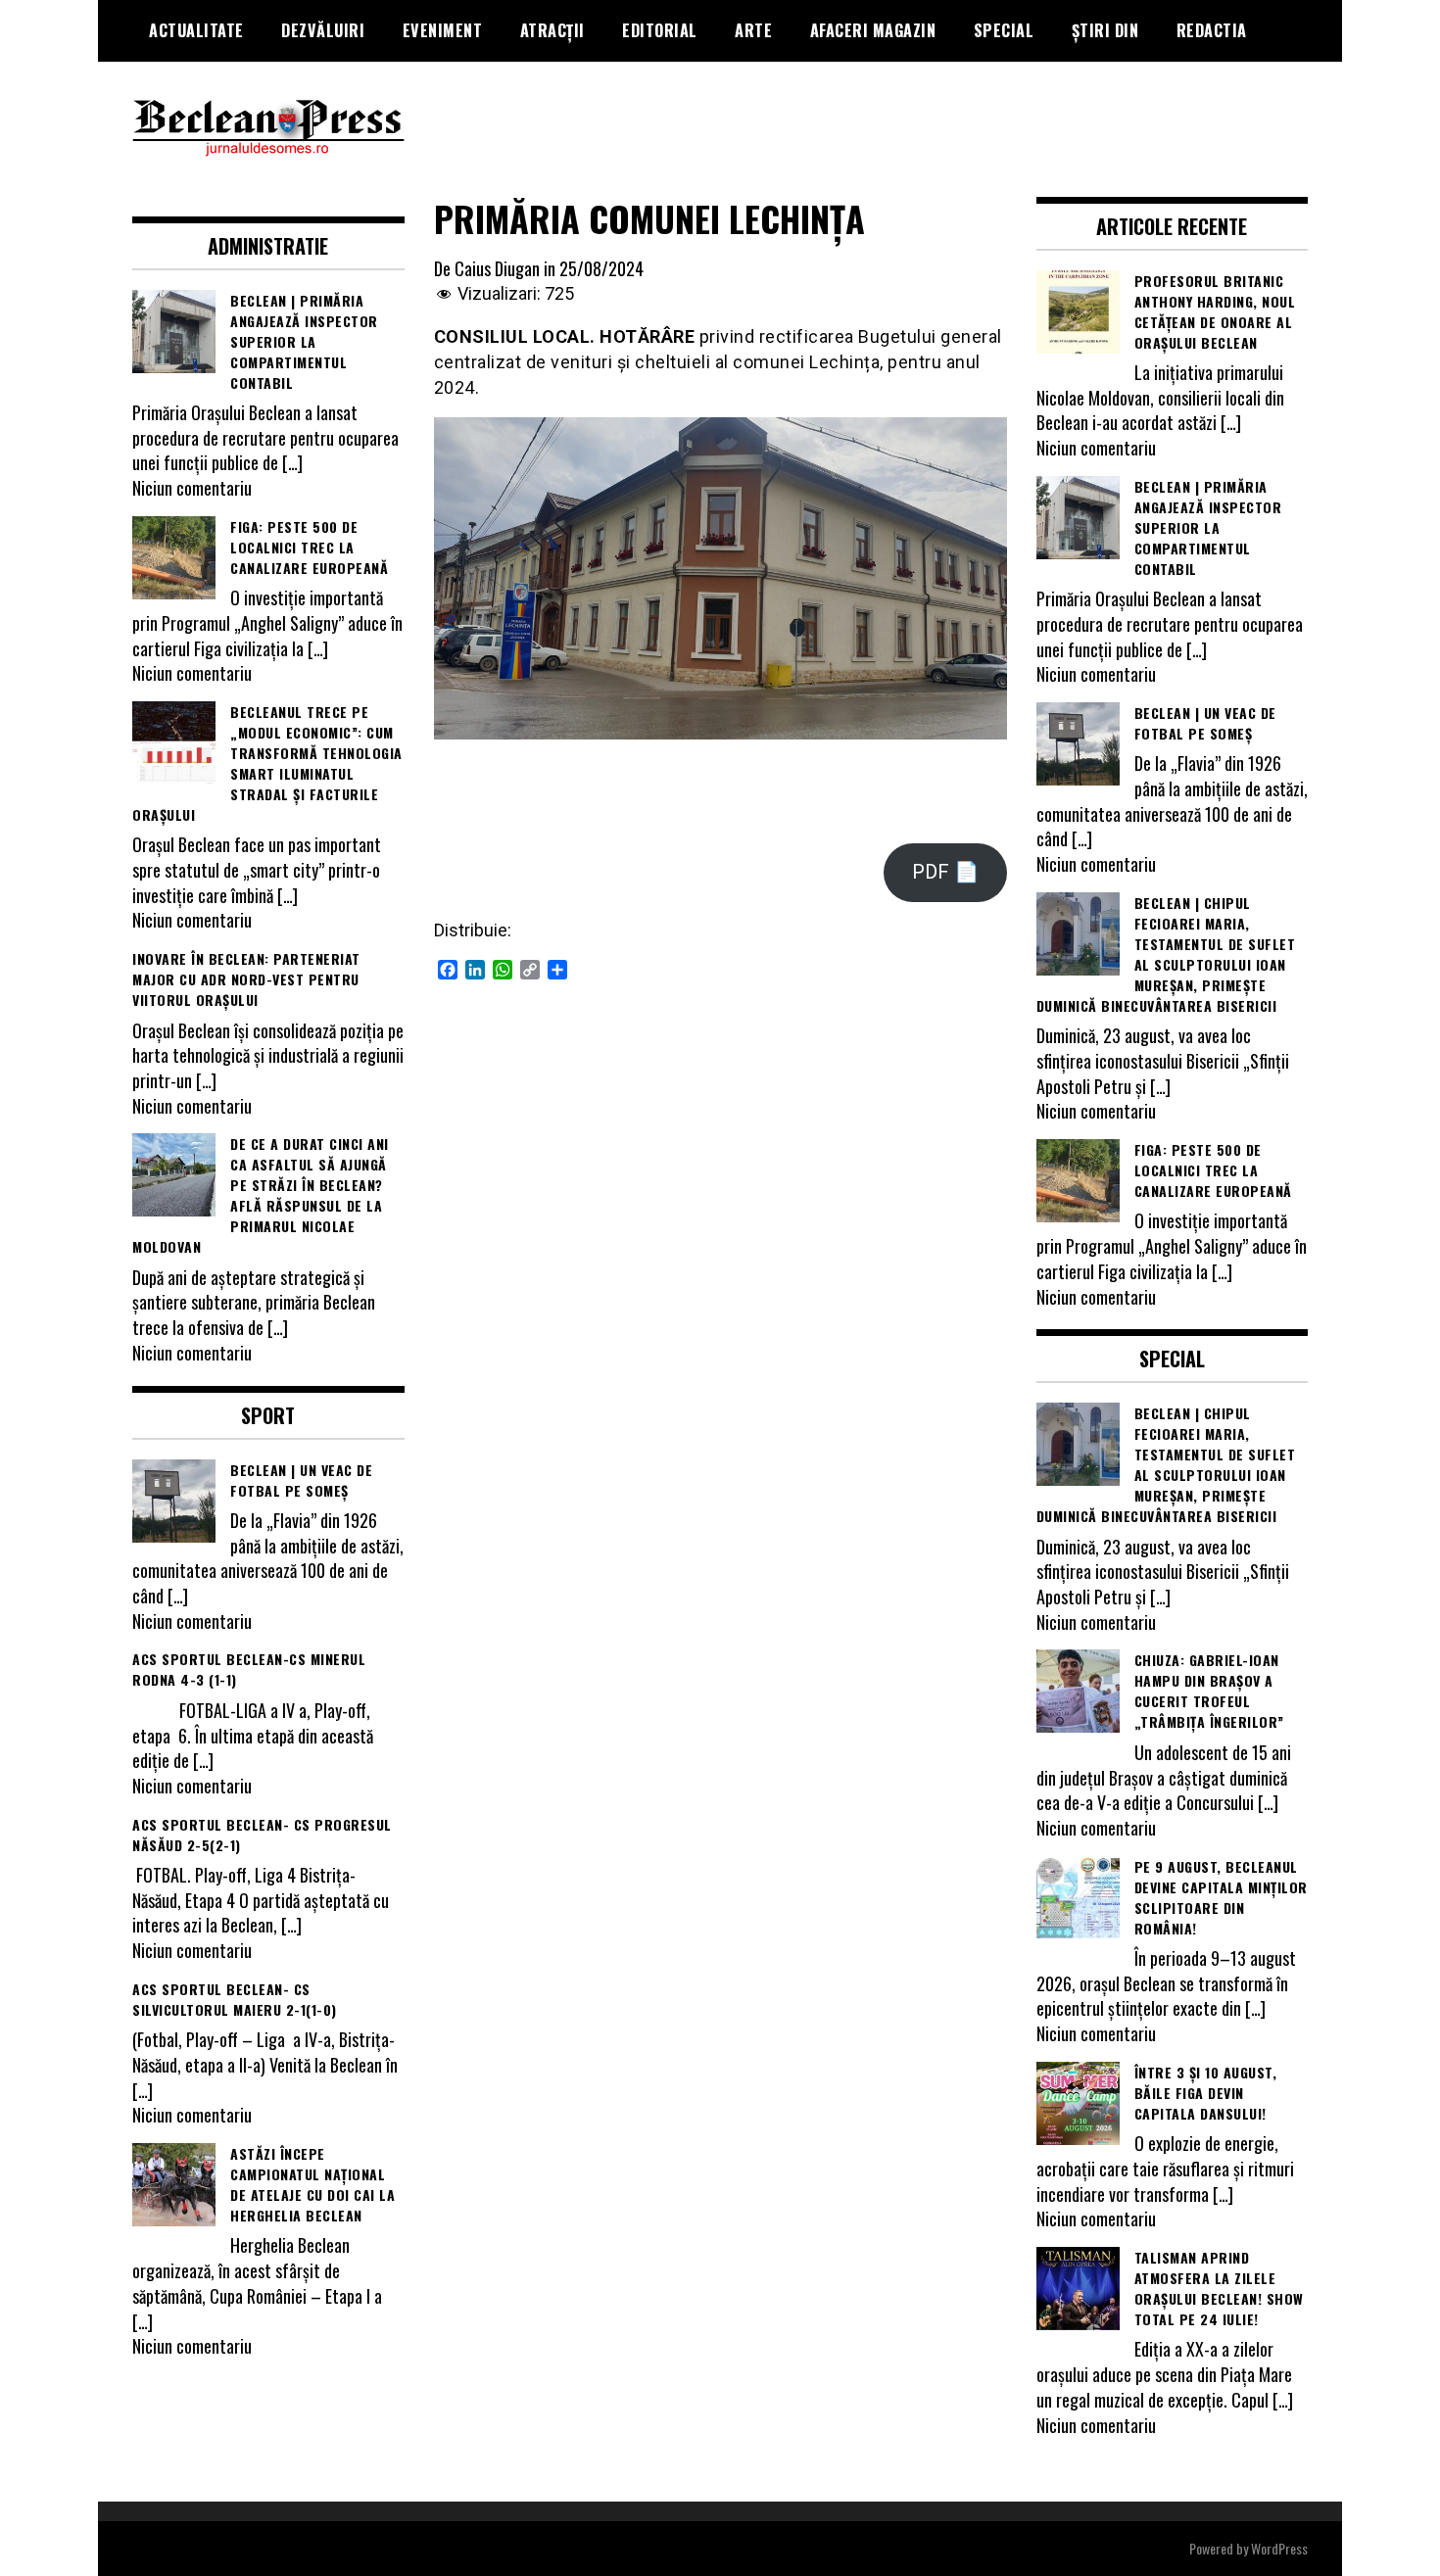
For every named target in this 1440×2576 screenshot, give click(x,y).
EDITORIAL (660, 30)
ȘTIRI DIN (1105, 30)
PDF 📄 (945, 872)
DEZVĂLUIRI (323, 30)
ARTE (753, 30)
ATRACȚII (552, 30)
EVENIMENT (443, 30)
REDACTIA (1212, 30)
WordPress (1279, 2548)
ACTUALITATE (196, 30)
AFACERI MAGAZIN (873, 30)
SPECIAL (1004, 30)
